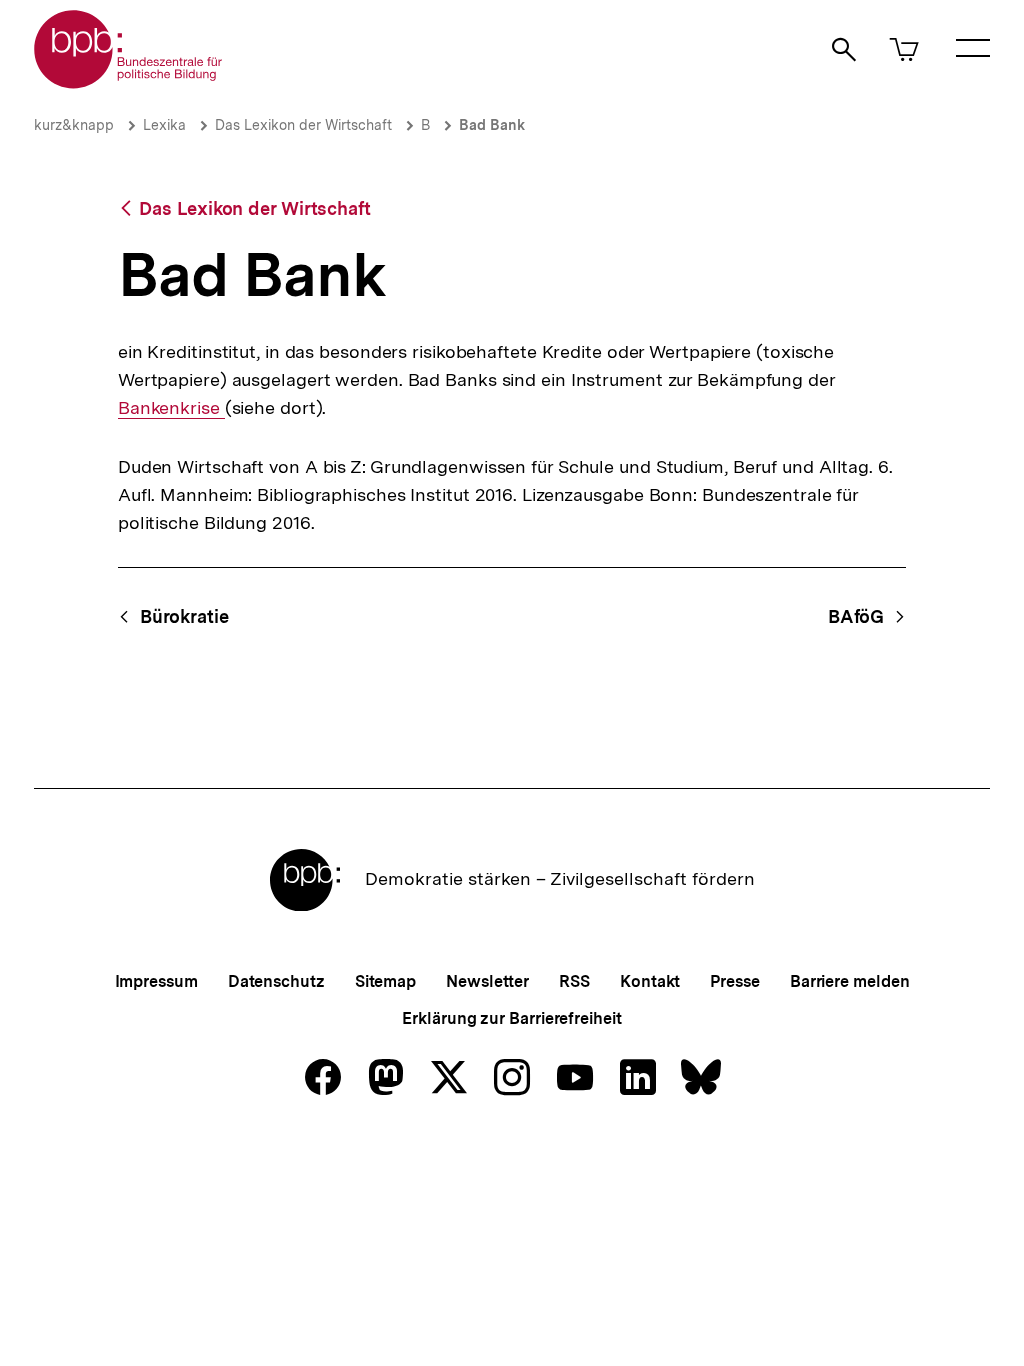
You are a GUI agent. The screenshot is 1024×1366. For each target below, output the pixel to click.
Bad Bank (492, 125)
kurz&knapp (74, 125)
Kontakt (650, 981)
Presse (734, 981)
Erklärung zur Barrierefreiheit (511, 1018)
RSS (574, 981)
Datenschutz (276, 981)
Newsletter (487, 981)
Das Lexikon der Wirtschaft (303, 125)
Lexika (164, 125)
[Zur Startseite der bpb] (129, 82)
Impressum (156, 981)
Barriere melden (850, 981)
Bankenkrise (171, 408)
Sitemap (385, 981)
